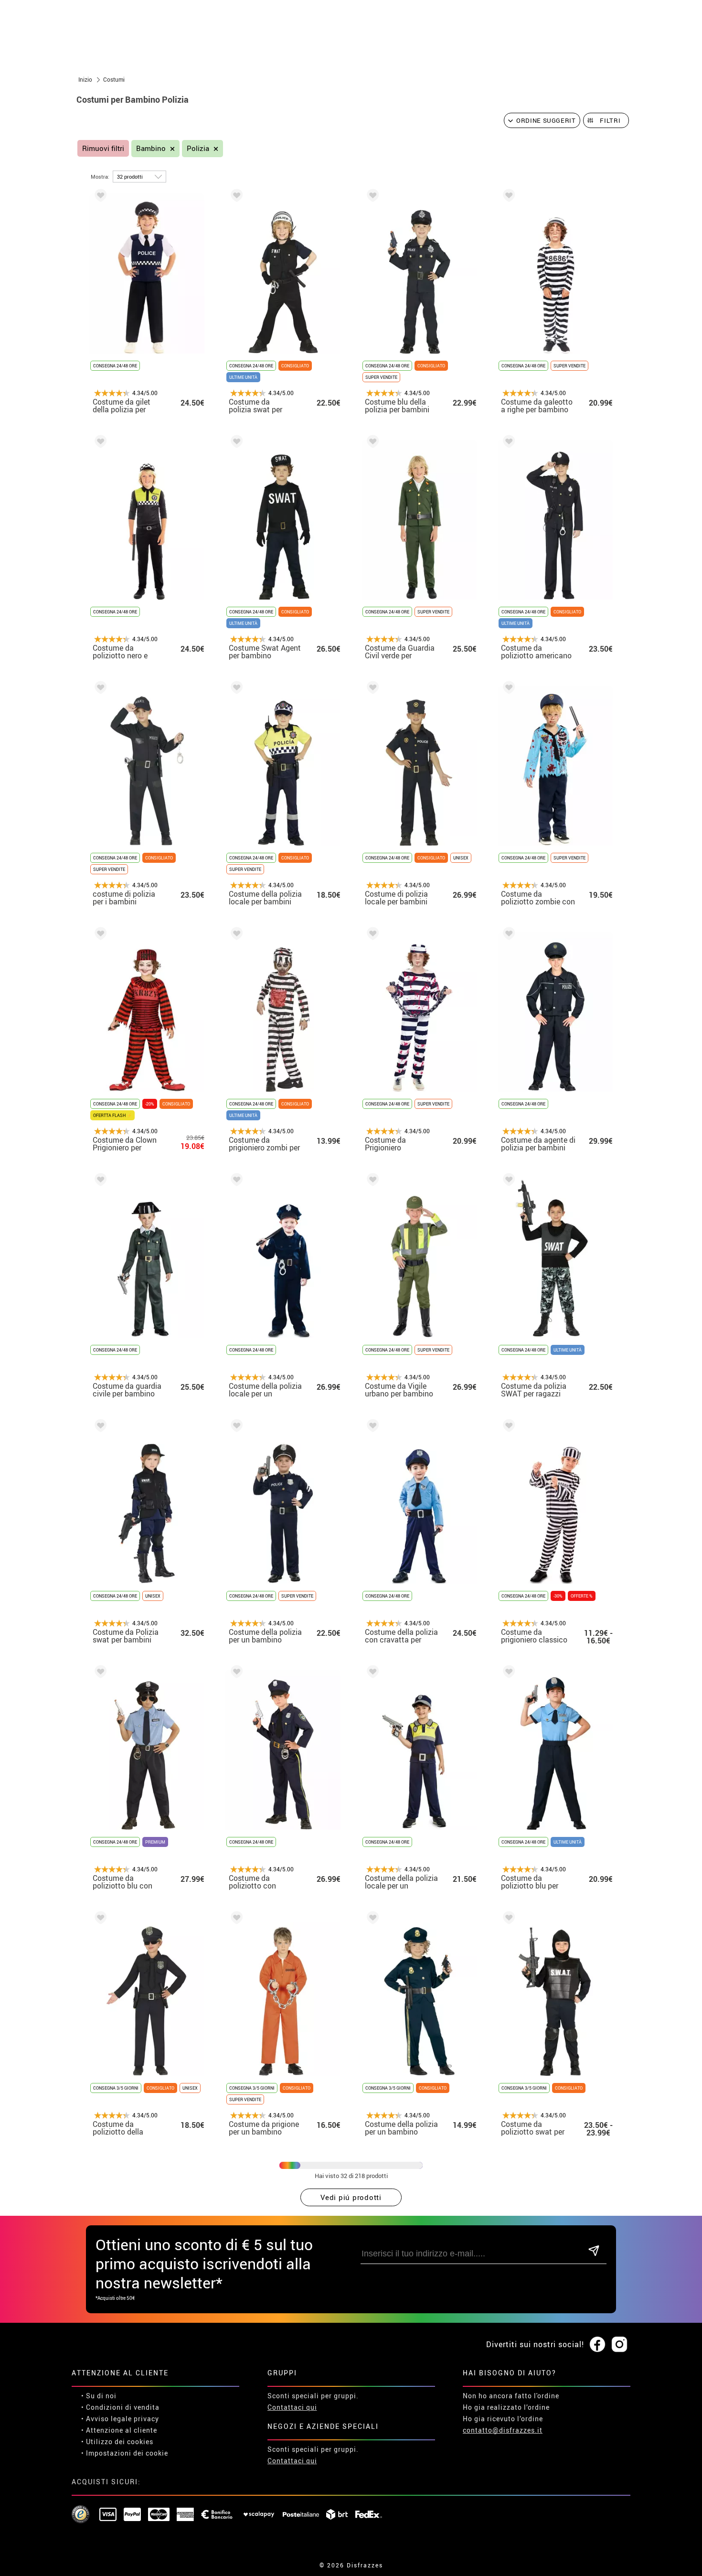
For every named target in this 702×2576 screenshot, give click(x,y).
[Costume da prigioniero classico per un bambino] (507, 1427)
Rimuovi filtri (103, 148)
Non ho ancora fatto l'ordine (511, 2396)
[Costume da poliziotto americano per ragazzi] (507, 443)
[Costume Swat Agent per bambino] (235, 443)
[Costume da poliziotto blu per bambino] (507, 1673)
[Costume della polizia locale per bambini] (235, 689)
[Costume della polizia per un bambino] (235, 1427)
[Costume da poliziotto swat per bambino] (507, 1919)
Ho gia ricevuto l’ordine (503, 2419)
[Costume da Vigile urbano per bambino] (371, 1181)
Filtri (610, 120)
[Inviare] (594, 2251)
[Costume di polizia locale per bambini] (371, 689)
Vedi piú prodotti (351, 2197)
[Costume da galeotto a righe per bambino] (507, 197)
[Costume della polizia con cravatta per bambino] (371, 1427)
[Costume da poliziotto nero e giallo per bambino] (99, 443)
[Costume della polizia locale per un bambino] (235, 1181)
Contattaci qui (292, 2407)
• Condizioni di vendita (120, 2407)
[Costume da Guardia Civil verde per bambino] (371, 443)
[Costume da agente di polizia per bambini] (507, 935)
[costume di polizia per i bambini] (99, 689)
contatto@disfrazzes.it (503, 2430)
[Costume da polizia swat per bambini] (235, 197)
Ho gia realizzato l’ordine (506, 2407)
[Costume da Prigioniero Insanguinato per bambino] (371, 935)
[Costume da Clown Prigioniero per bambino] (99, 935)
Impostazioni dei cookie (127, 2453)
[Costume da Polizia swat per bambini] (99, 1427)
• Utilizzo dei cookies (117, 2442)
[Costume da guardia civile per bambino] (99, 1181)
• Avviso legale (106, 2419)
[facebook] (597, 2345)
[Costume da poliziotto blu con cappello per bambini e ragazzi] (99, 1673)
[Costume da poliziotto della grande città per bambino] (99, 1919)
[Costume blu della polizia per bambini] (371, 197)
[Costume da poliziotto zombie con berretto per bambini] (507, 689)
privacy (146, 2419)
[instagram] (619, 2345)
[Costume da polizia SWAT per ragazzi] (507, 1181)
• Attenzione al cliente (119, 2430)
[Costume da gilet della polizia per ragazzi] (99, 197)
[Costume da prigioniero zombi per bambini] (235, 935)
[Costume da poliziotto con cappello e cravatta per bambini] (235, 1673)
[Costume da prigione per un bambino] (235, 1919)
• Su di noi (99, 2396)
